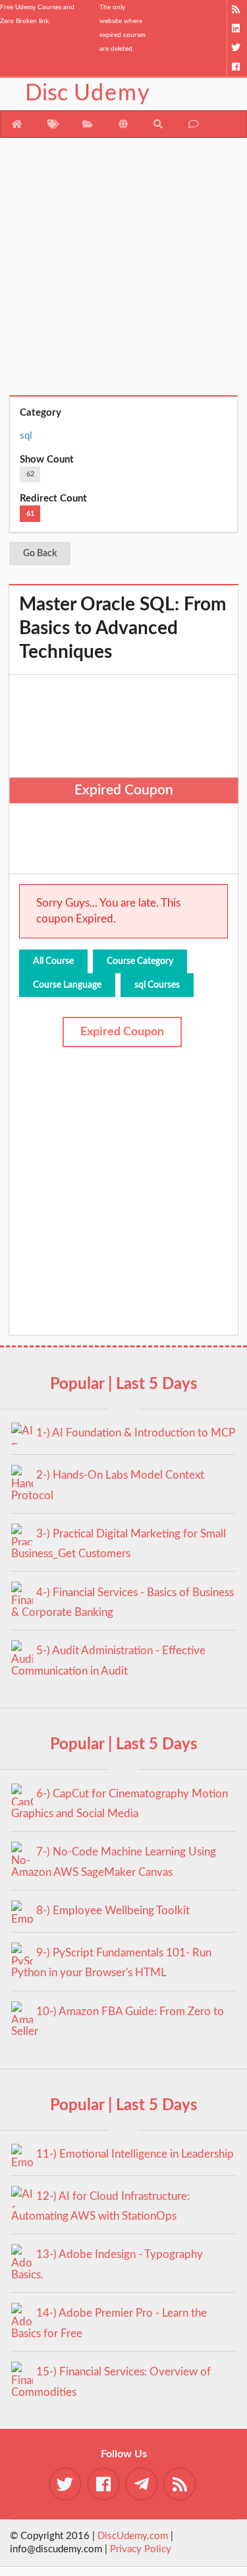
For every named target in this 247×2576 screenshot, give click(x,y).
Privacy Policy (141, 2549)
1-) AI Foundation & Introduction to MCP (136, 1433)
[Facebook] (237, 67)
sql (26, 436)
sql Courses (157, 985)
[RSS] (237, 10)
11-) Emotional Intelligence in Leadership (135, 2154)
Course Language (67, 985)
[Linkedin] (237, 29)
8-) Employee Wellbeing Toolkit (113, 1911)
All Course (53, 961)
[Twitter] (237, 48)
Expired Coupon (122, 1032)
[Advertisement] (123, 272)
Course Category (140, 961)
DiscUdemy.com (133, 2536)
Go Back (40, 554)
